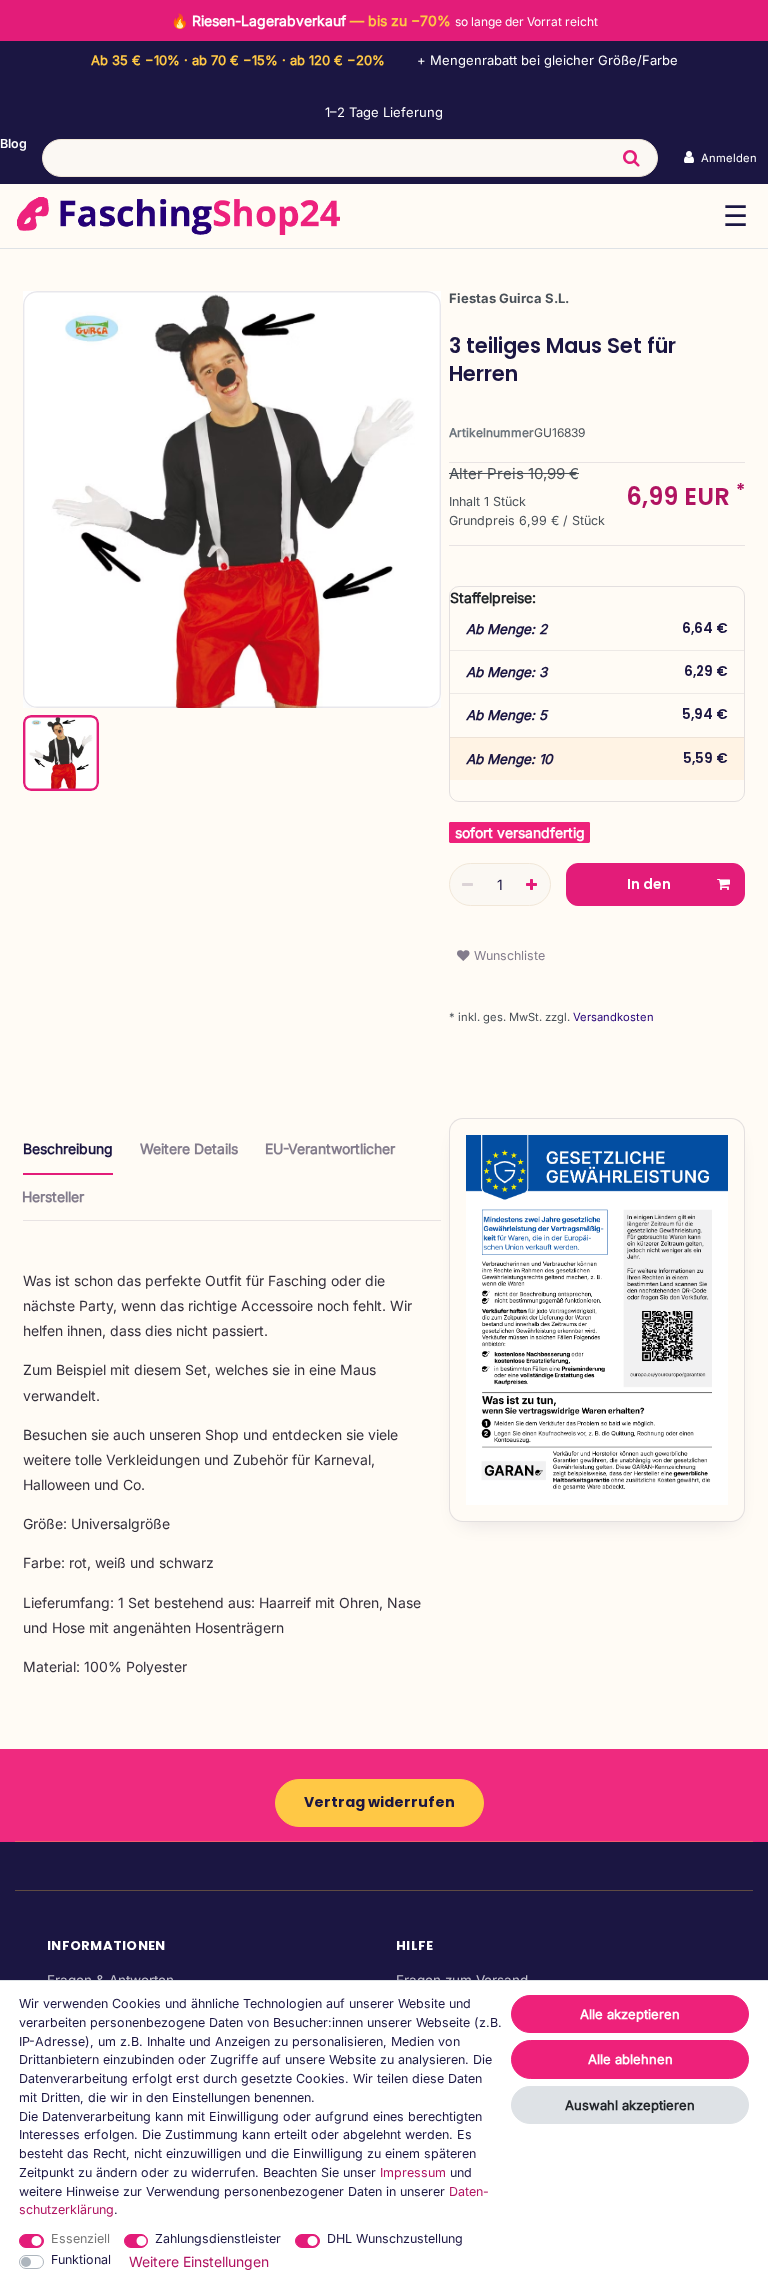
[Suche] (631, 158)
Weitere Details (189, 1148)
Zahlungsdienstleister (218, 2238)
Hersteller (53, 1196)
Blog (13, 143)
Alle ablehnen (630, 2059)
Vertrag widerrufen (379, 1802)
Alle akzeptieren (630, 2014)
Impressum (413, 2172)
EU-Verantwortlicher (330, 1148)
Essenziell (80, 2238)
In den (649, 884)
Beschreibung (68, 1148)
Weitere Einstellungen (199, 2261)
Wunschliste (507, 955)
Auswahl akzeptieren (630, 2105)
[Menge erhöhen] (532, 885)
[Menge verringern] (468, 885)
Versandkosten (612, 1017)
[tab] (68, 1156)
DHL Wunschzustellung (395, 2238)
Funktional (81, 2259)
